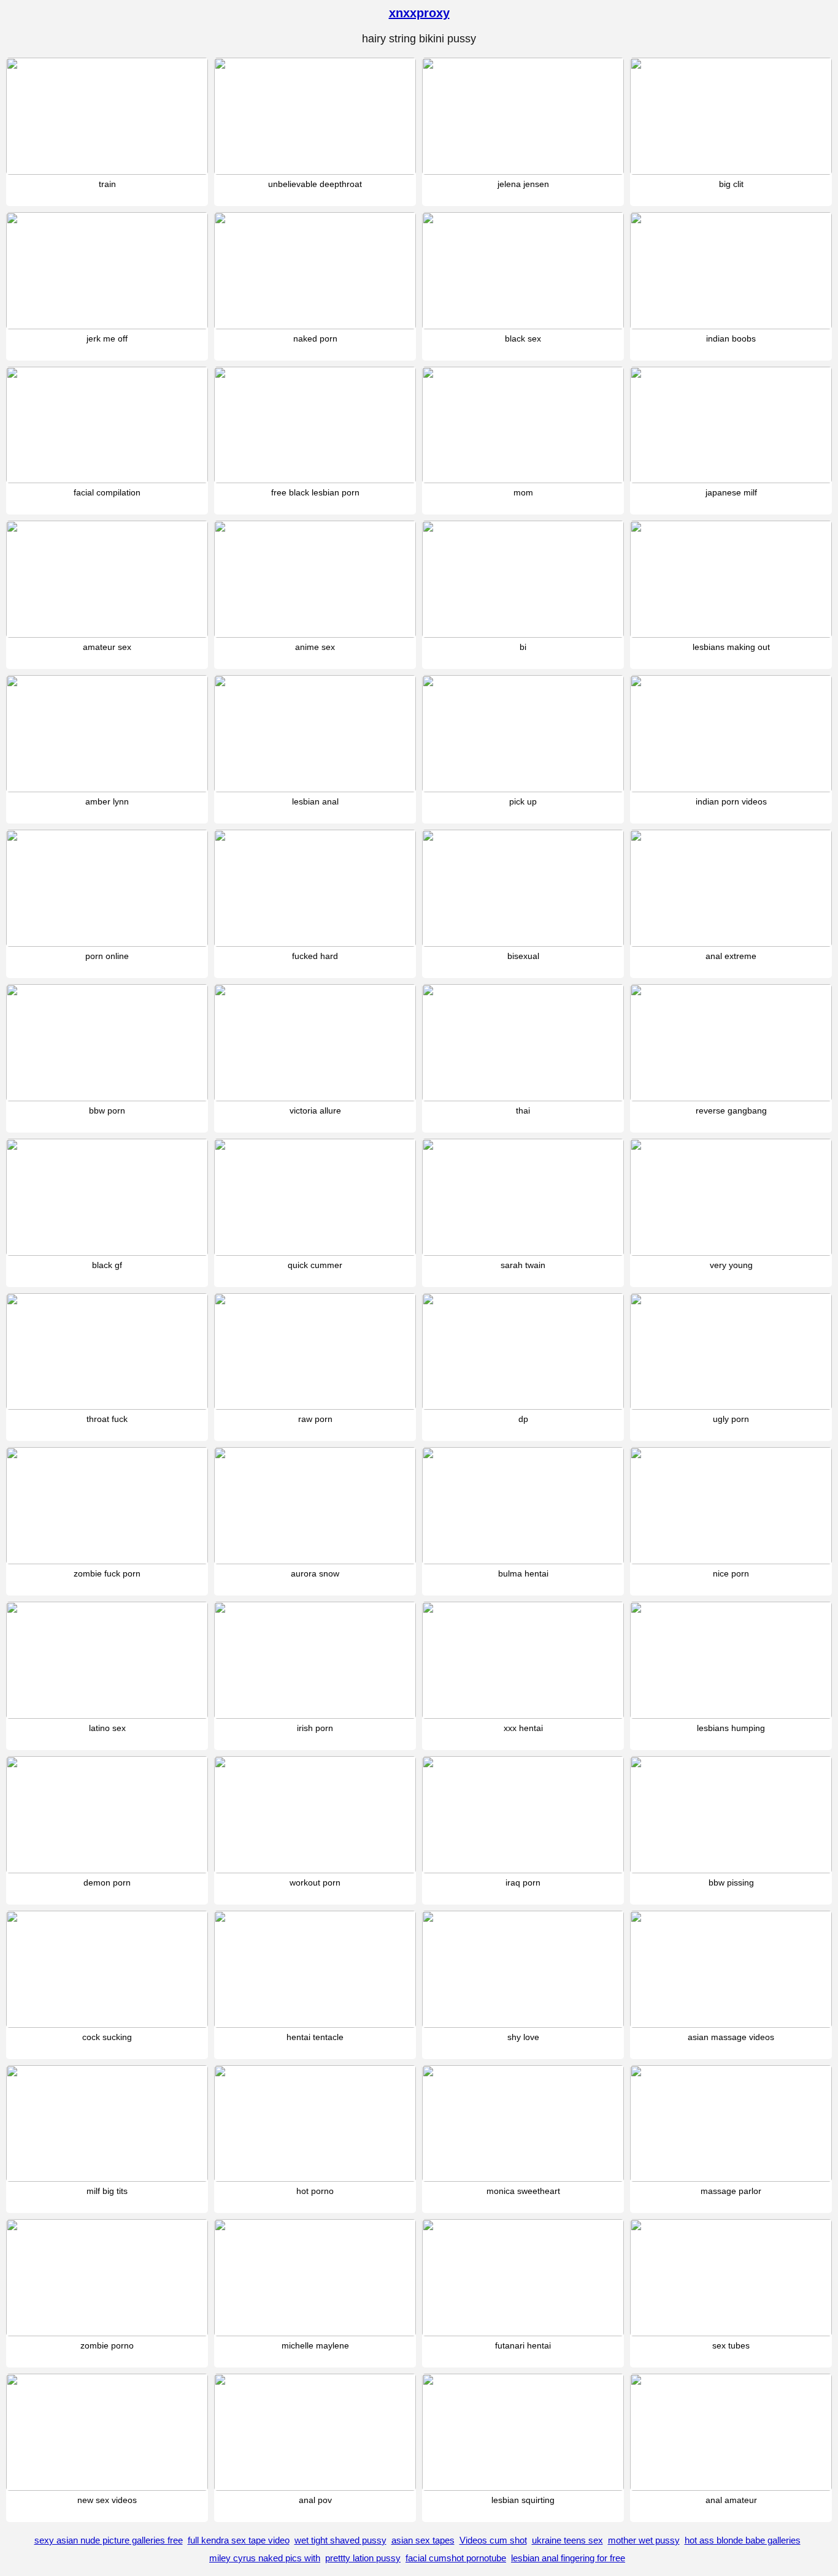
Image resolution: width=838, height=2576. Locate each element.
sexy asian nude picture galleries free (109, 2540)
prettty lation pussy (363, 2558)
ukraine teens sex (567, 2540)
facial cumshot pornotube (456, 2558)
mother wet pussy (644, 2540)
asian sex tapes (423, 2540)
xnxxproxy (419, 13)
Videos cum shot (493, 2540)
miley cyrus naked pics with (265, 2558)
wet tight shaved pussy (340, 2540)
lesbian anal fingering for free (568, 2558)
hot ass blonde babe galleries (743, 2540)
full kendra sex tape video (239, 2540)
